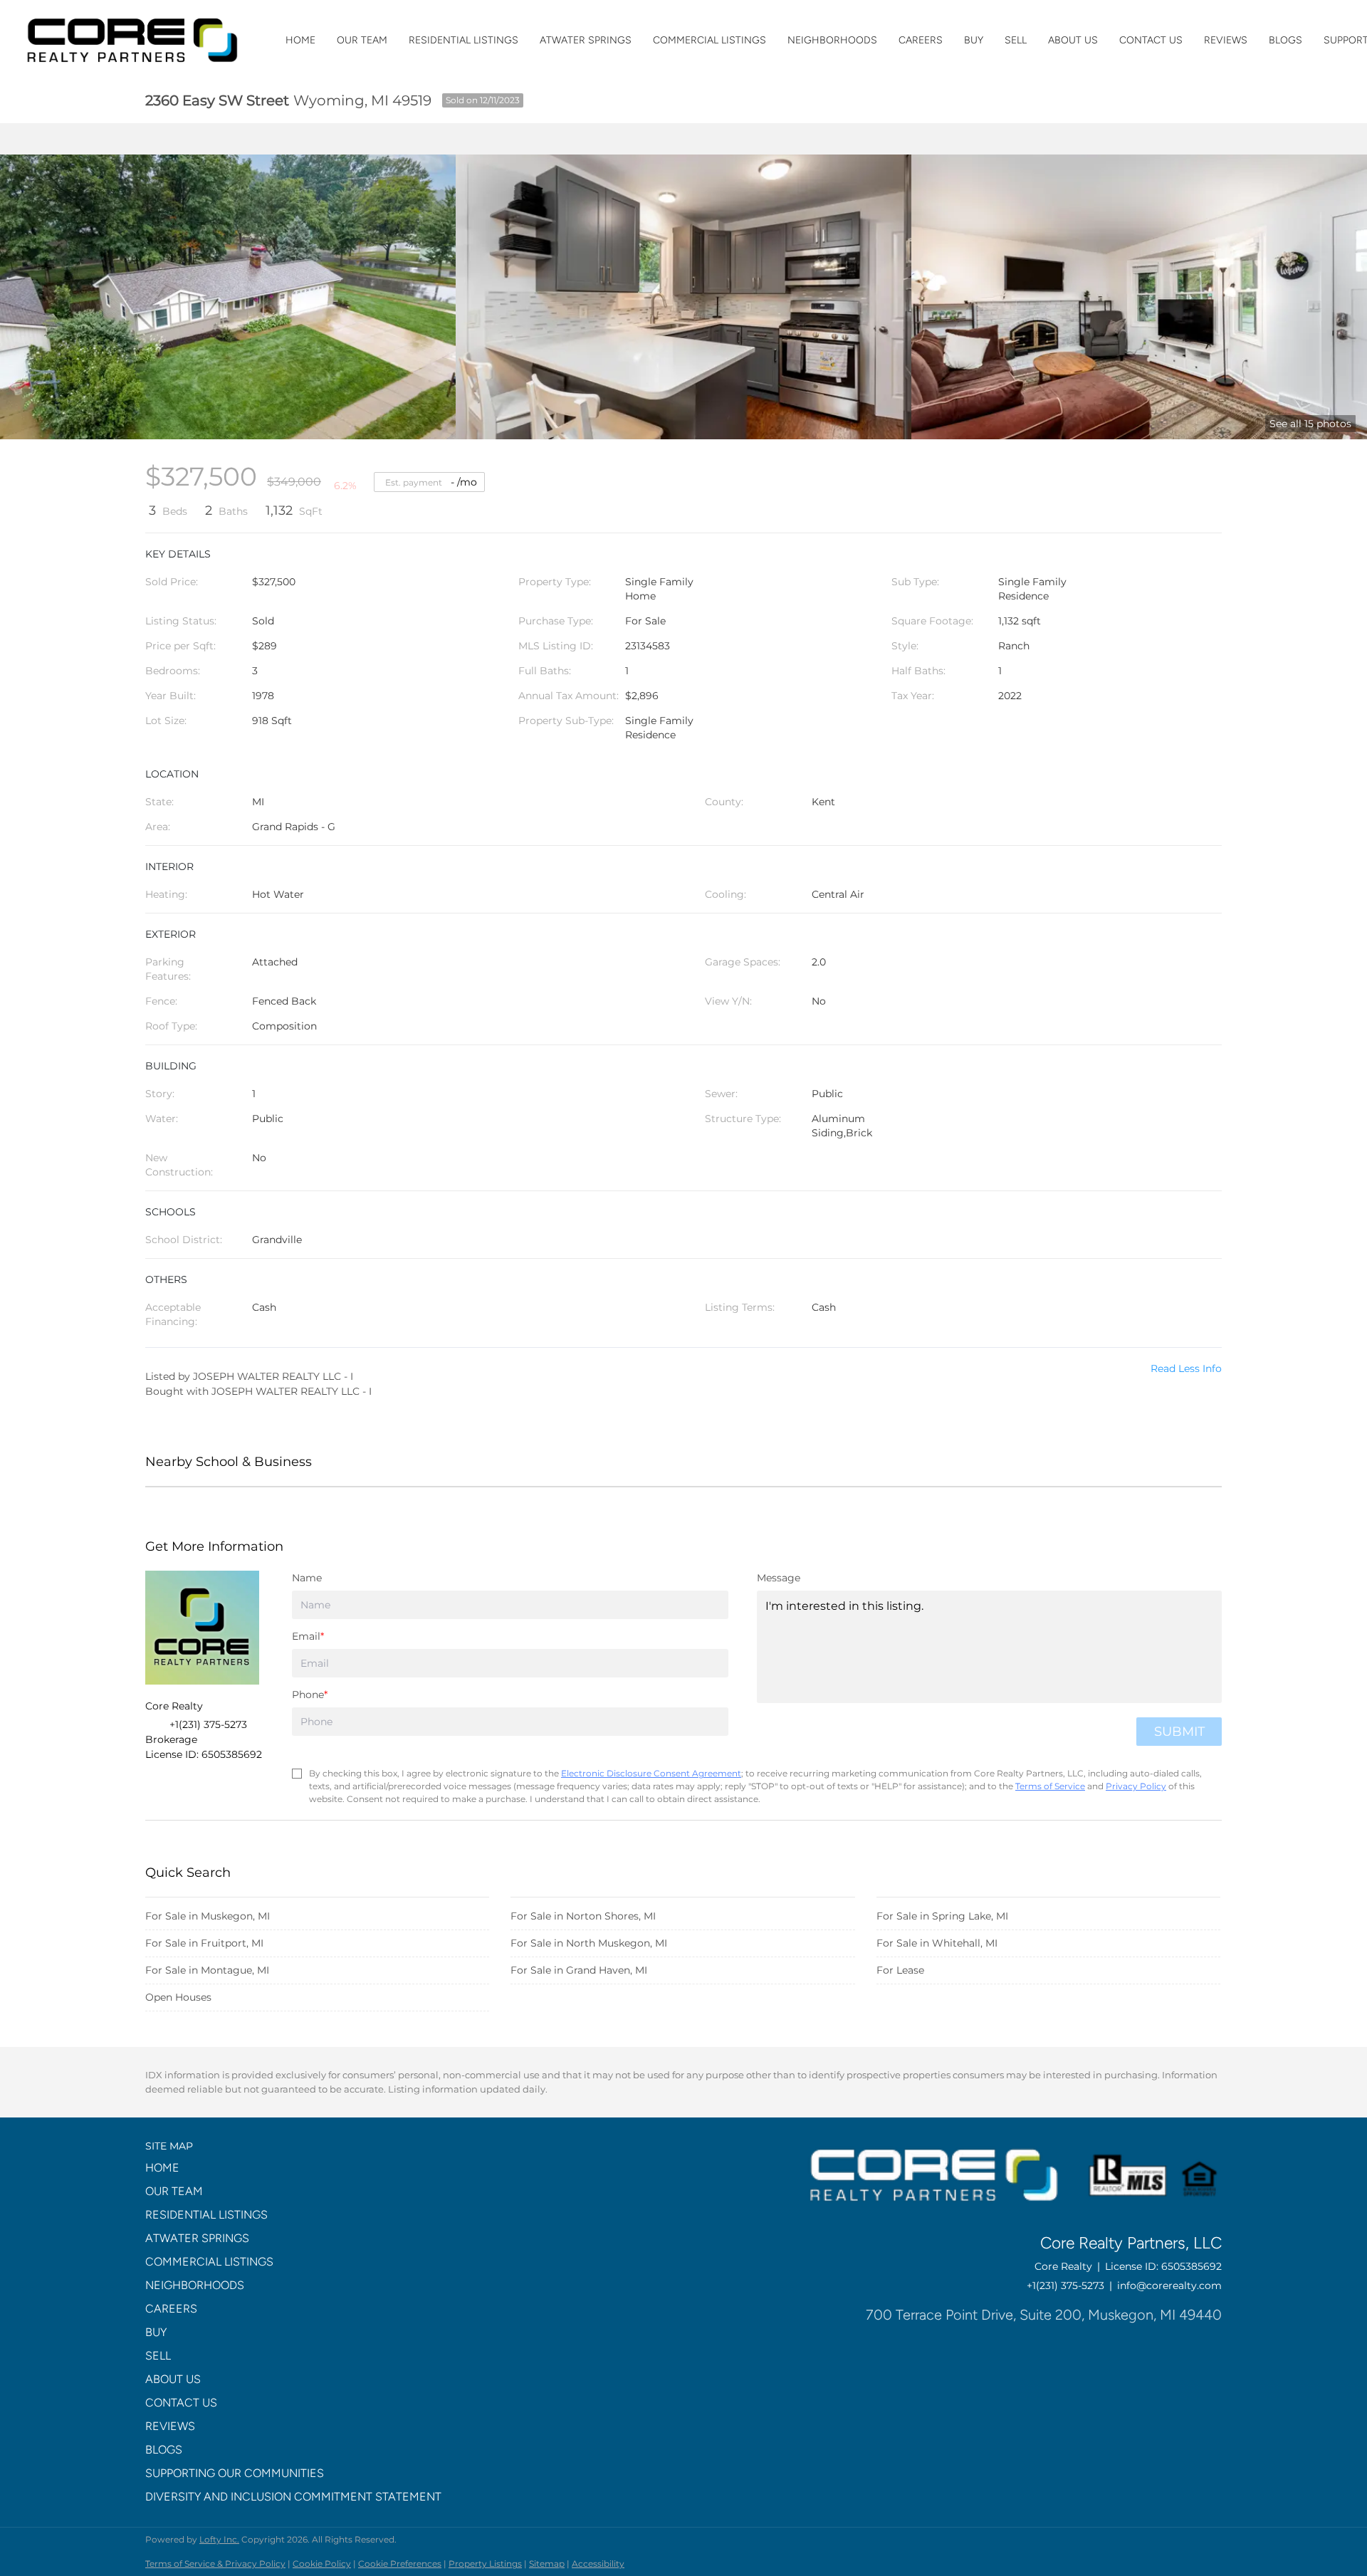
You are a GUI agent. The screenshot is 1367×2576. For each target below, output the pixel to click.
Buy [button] (974, 40)
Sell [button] (1016, 40)
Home (300, 40)
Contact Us (1151, 40)
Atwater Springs (586, 40)
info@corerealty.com (1169, 2286)
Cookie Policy (322, 2564)
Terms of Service (1050, 1786)
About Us (1073, 40)
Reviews (1226, 40)
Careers (921, 40)
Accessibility (598, 2564)
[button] (298, 2168)
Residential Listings (463, 40)
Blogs (1285, 40)
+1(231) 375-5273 (1065, 2286)
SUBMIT (1179, 1732)
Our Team (362, 40)
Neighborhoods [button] (832, 40)
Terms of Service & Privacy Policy (215, 2564)
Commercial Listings (709, 40)
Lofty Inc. (219, 2539)
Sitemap (547, 2564)
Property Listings (485, 2564)
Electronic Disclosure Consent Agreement (651, 1773)
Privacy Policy (1136, 1786)
